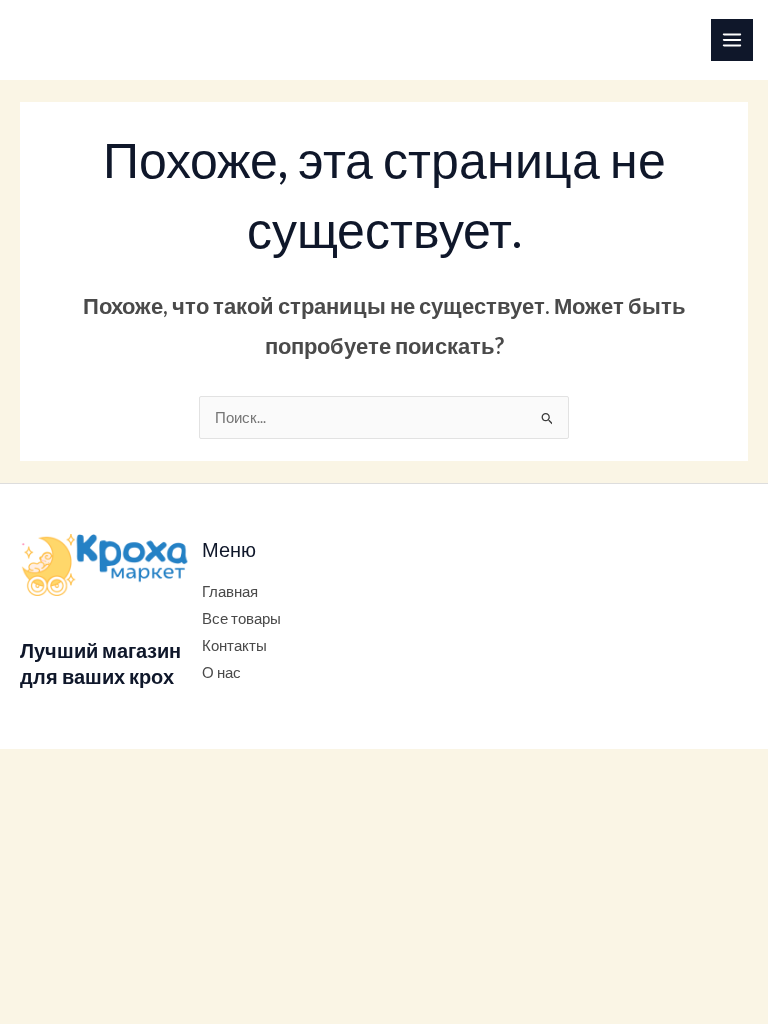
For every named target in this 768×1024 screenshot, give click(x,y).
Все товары (241, 618)
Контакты (234, 645)
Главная (230, 591)
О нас (221, 672)
